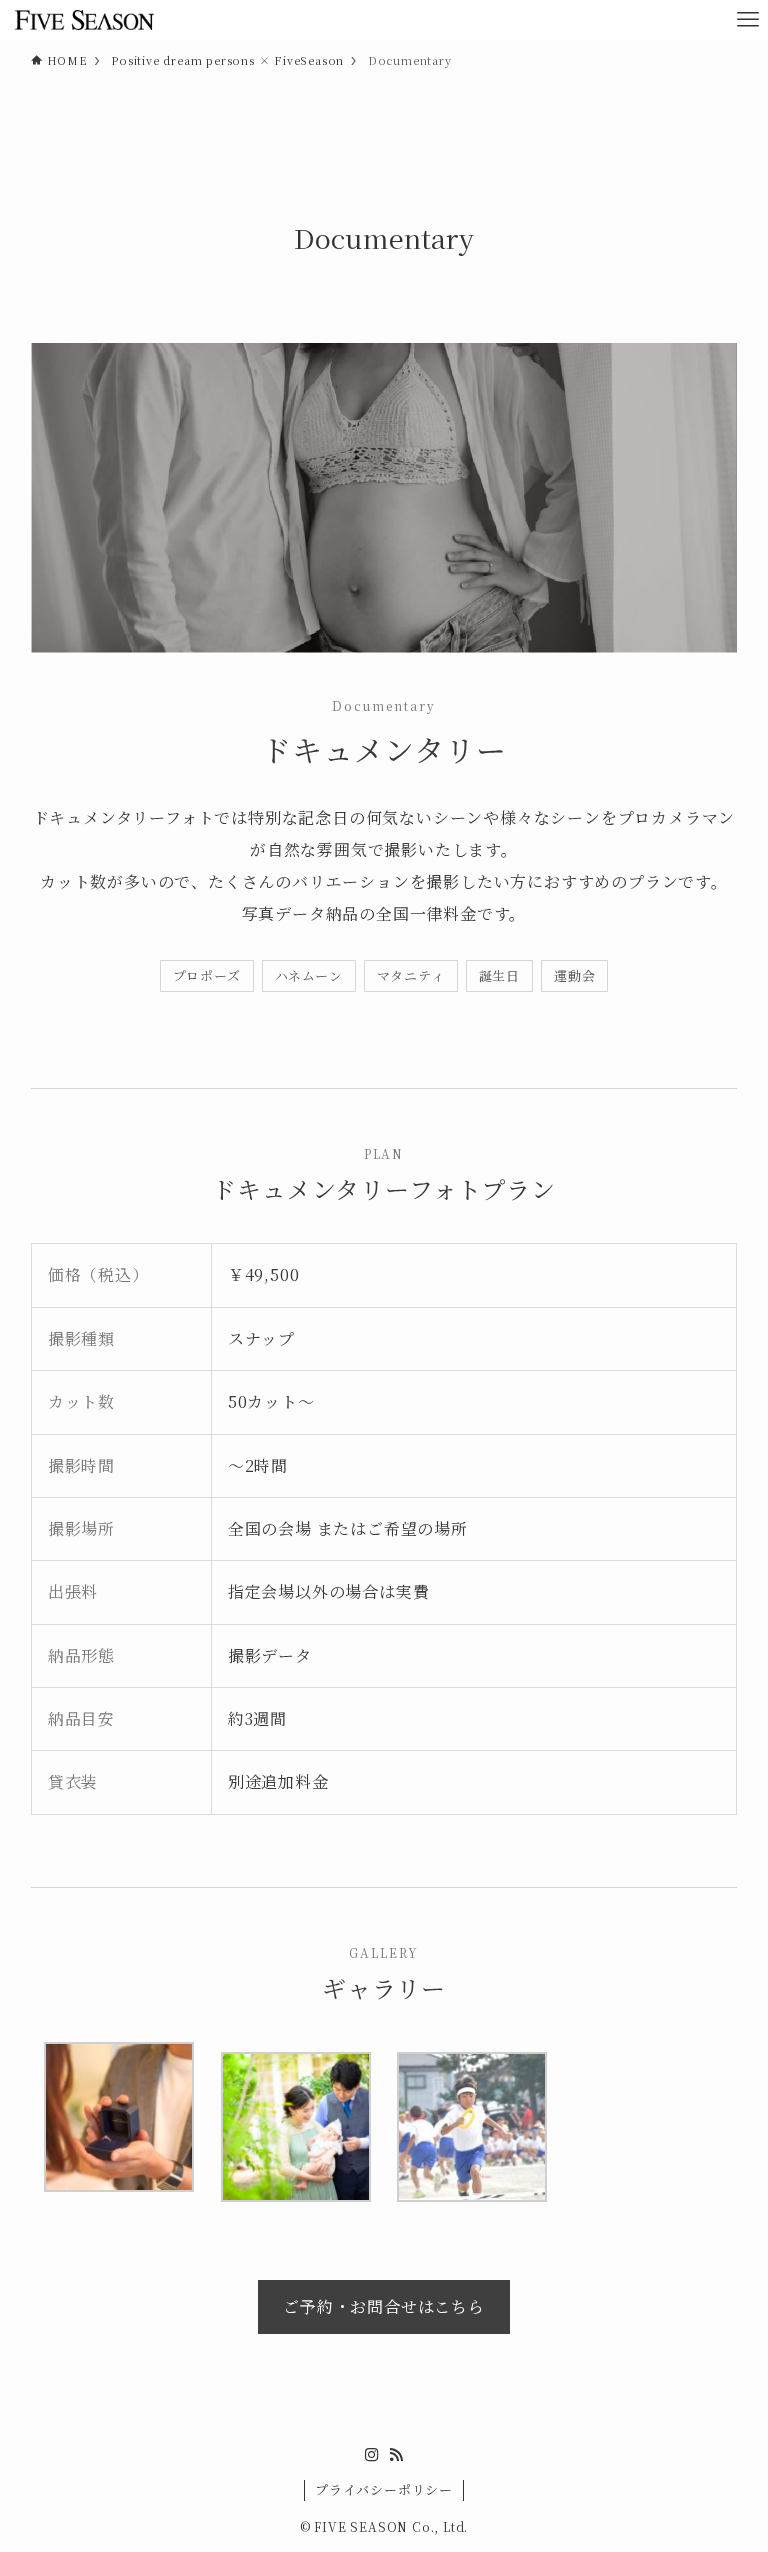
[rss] (396, 2455)
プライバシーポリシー (384, 2489)
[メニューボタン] (748, 20)
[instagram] (372, 2455)
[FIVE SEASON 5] (84, 20)
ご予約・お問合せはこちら (384, 2306)
